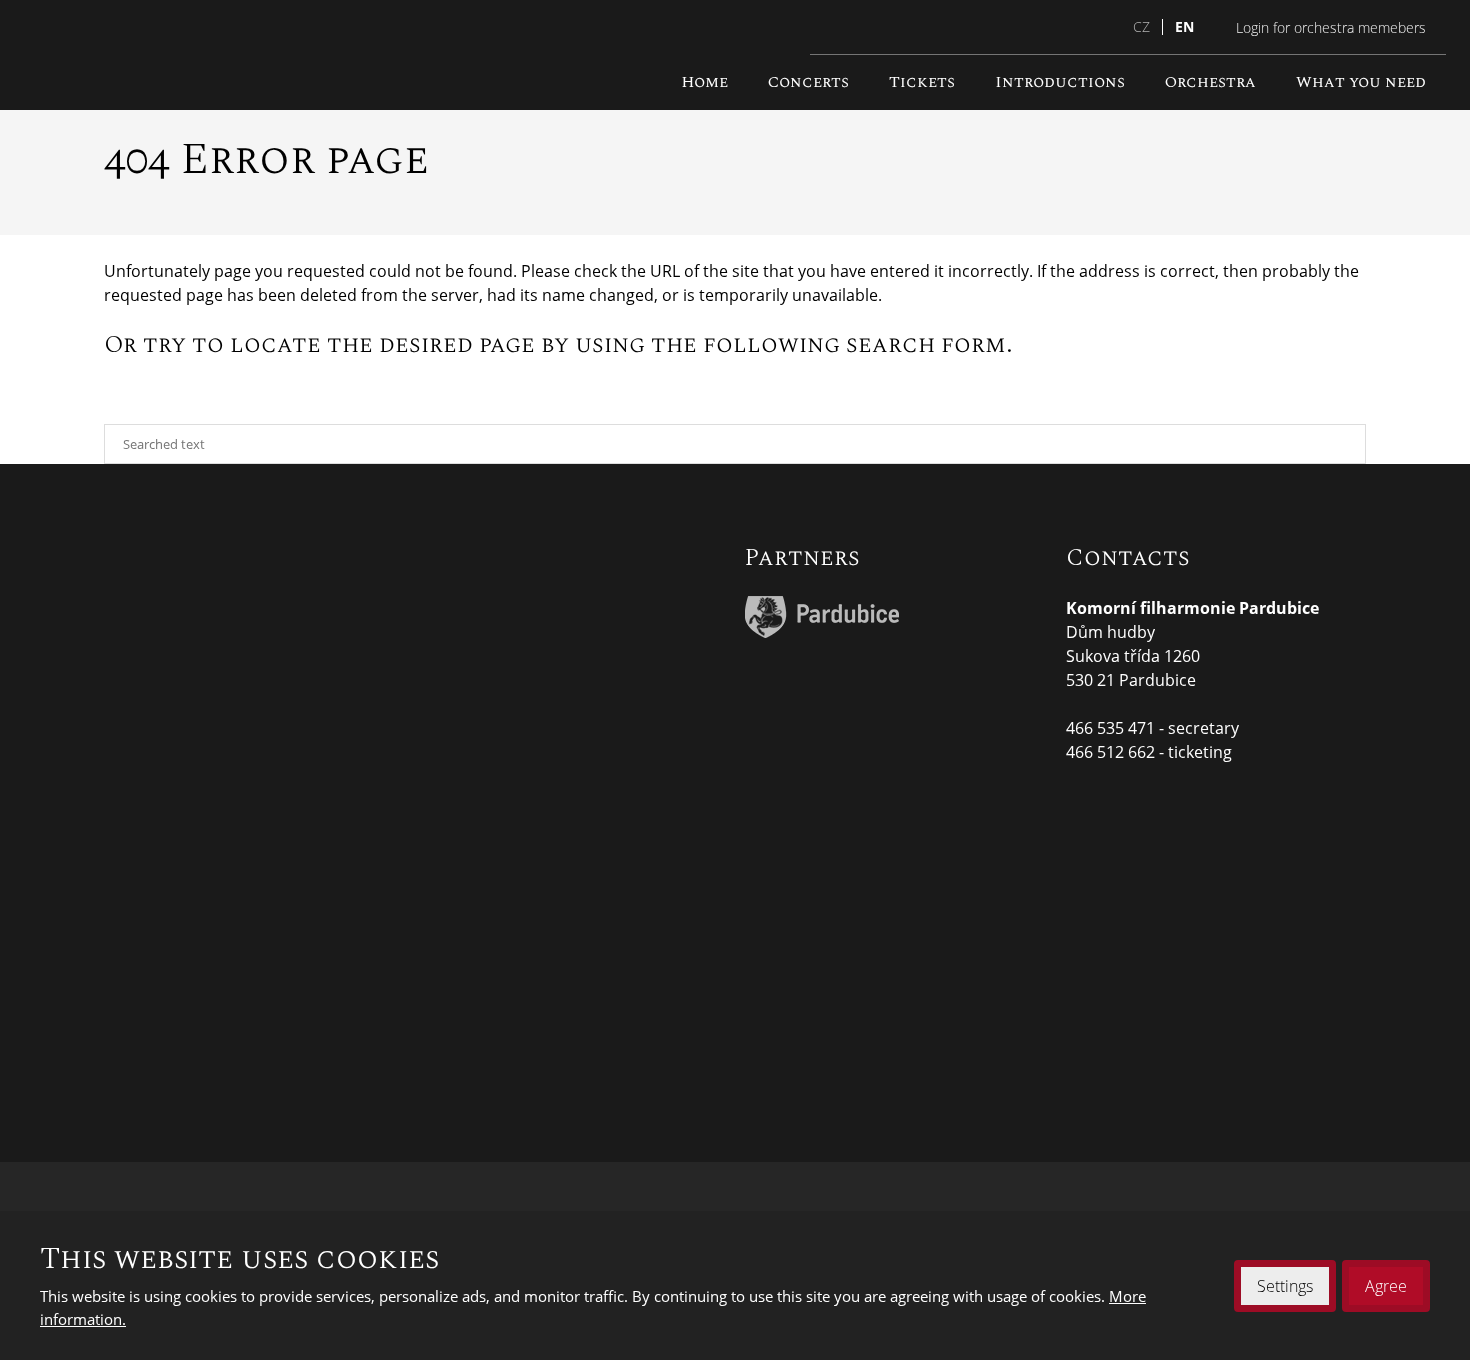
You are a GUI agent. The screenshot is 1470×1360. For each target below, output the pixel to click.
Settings (1285, 1286)
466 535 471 (1110, 728)
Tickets (922, 82)
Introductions (1060, 82)
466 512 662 (1110, 752)
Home (704, 82)
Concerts (808, 82)
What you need (1361, 82)
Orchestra (1210, 82)
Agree (1386, 1286)
